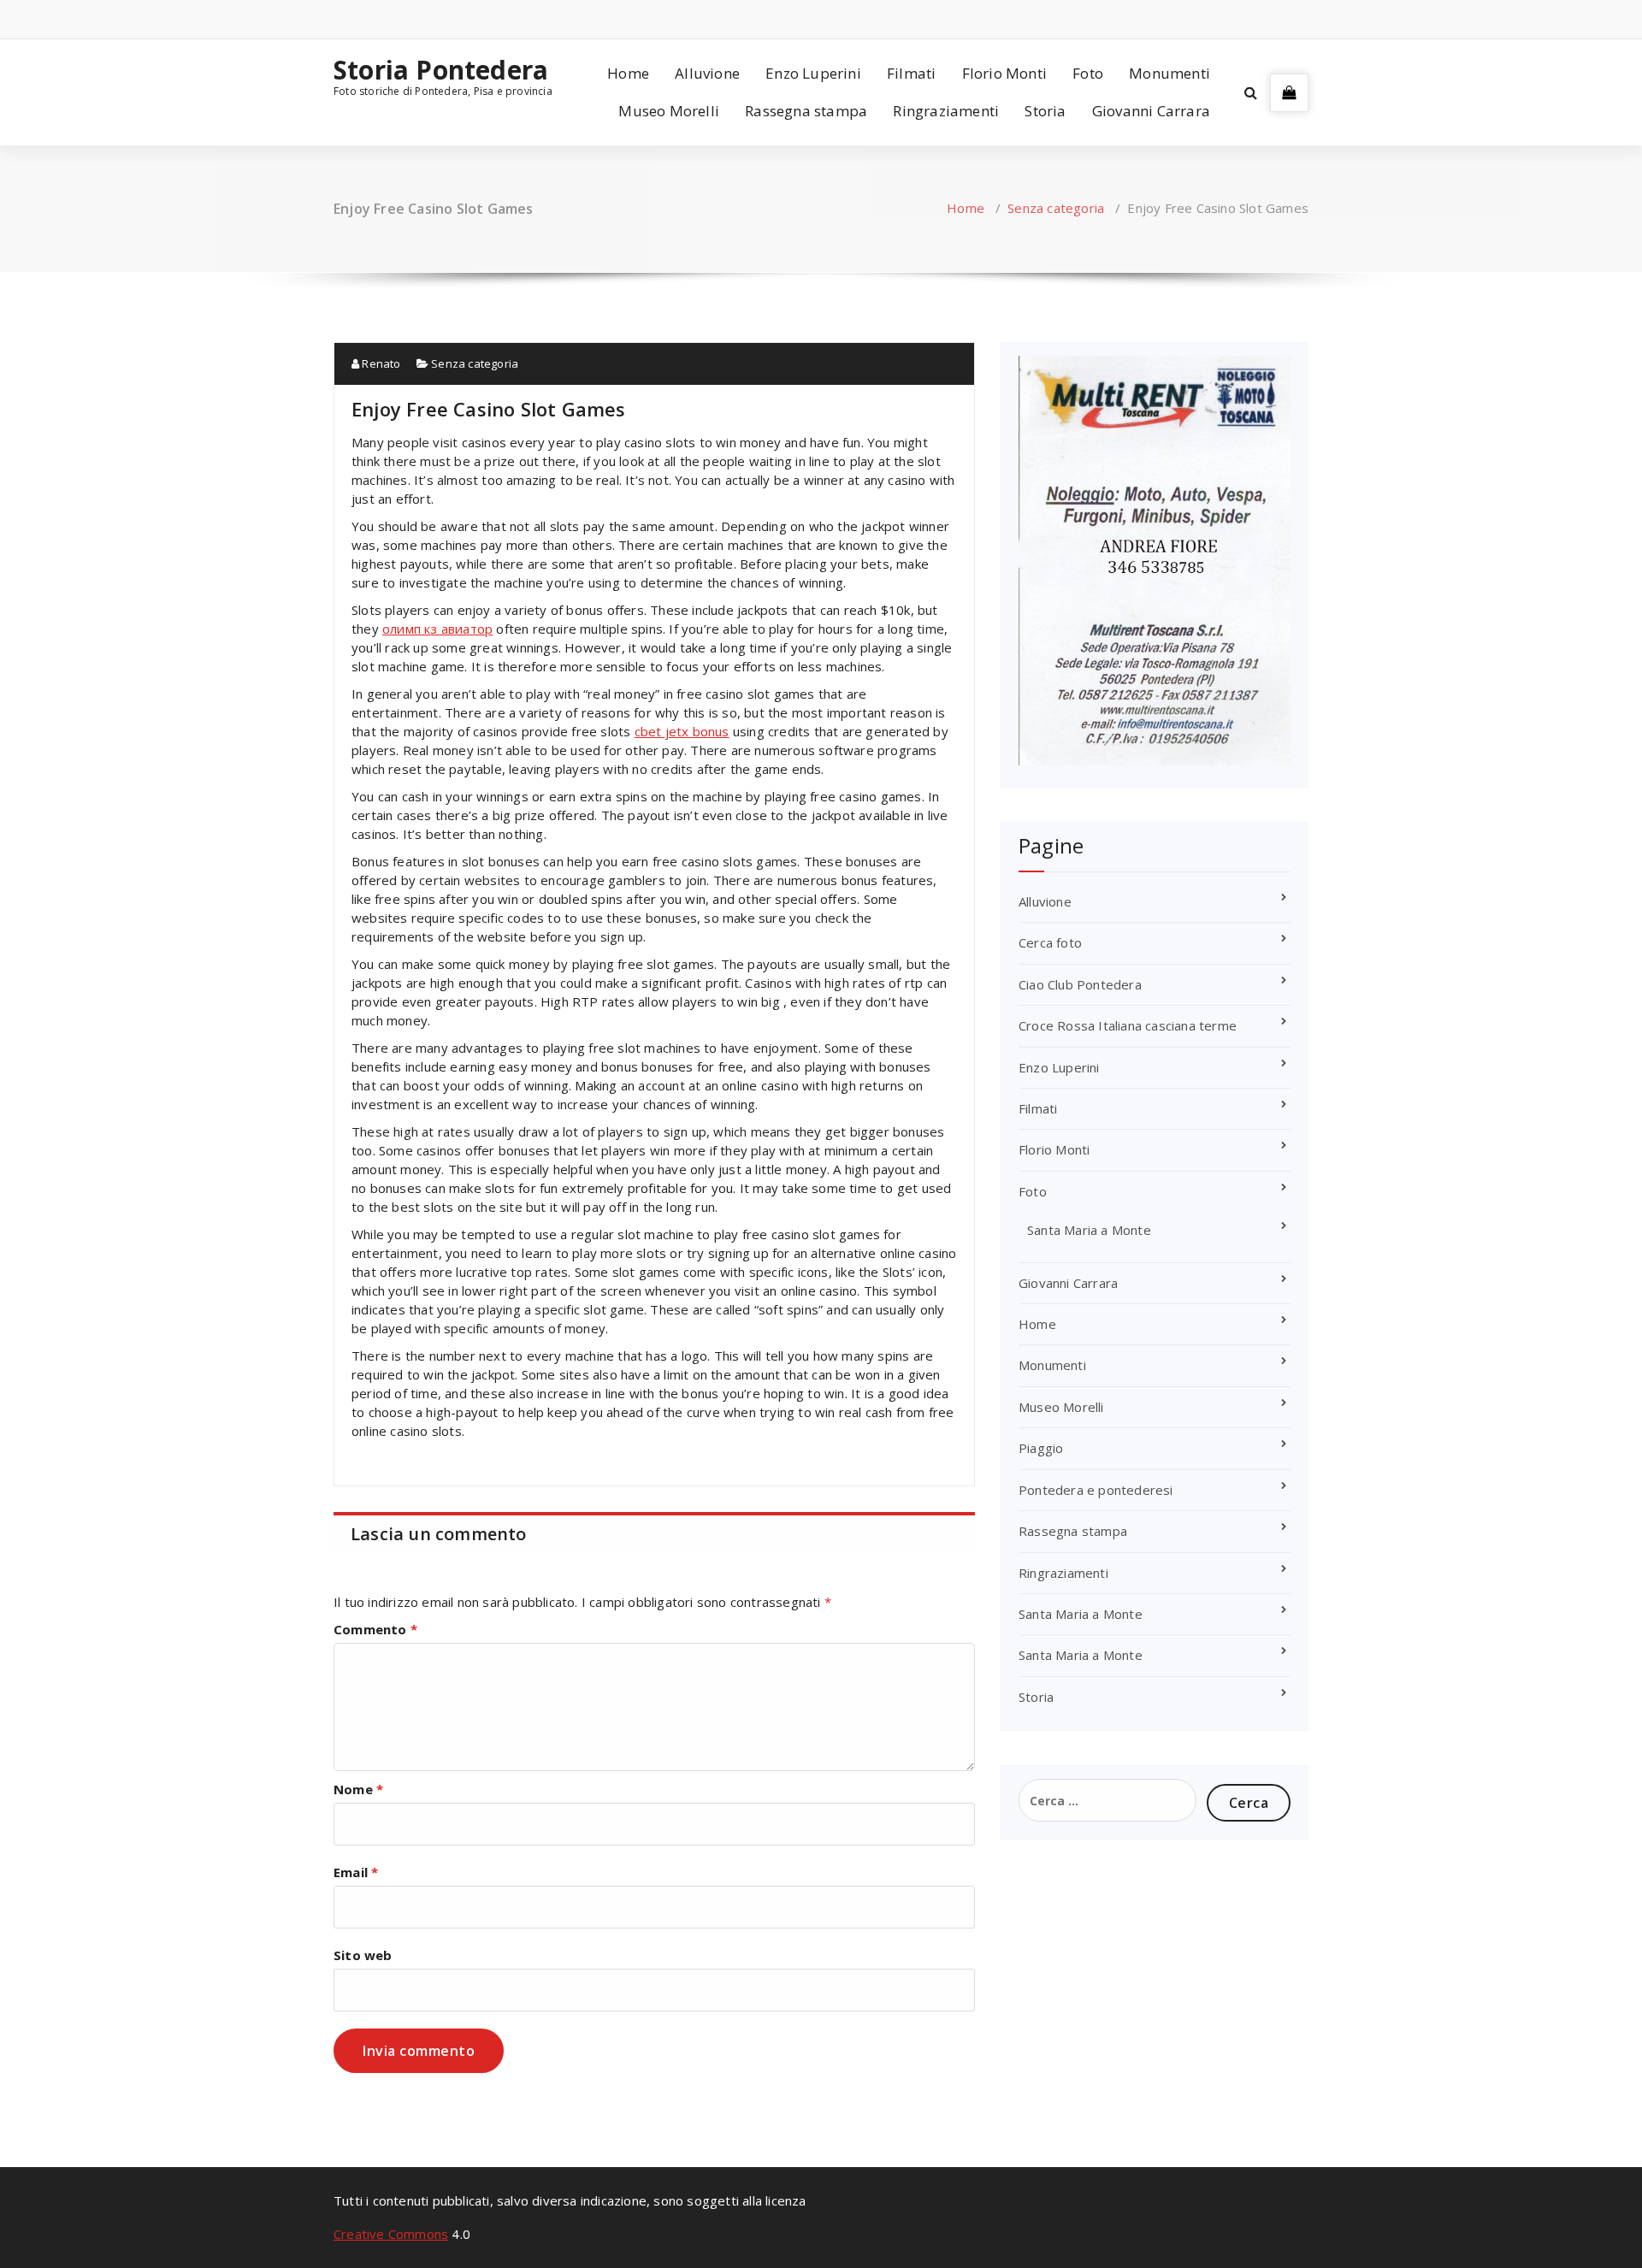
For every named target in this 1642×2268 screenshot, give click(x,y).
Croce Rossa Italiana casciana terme (1128, 1025)
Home (628, 73)
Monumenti (1169, 73)
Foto (1088, 73)
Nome (358, 1789)
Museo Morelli (669, 111)
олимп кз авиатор (437, 629)
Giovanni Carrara (1151, 111)
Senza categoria (1056, 208)
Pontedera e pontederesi (1096, 1490)
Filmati (911, 73)
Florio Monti (1004, 73)
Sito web (363, 1955)
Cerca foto (1050, 942)
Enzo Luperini (813, 73)
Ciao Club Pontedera (1080, 984)
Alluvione (707, 73)
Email (356, 1872)
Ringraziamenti (946, 111)
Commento (375, 1629)
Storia (1045, 111)
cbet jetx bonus (682, 731)
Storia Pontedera (441, 70)
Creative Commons (391, 2234)
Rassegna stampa (806, 111)
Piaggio (1041, 1448)
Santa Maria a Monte (1089, 1230)
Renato (380, 363)
